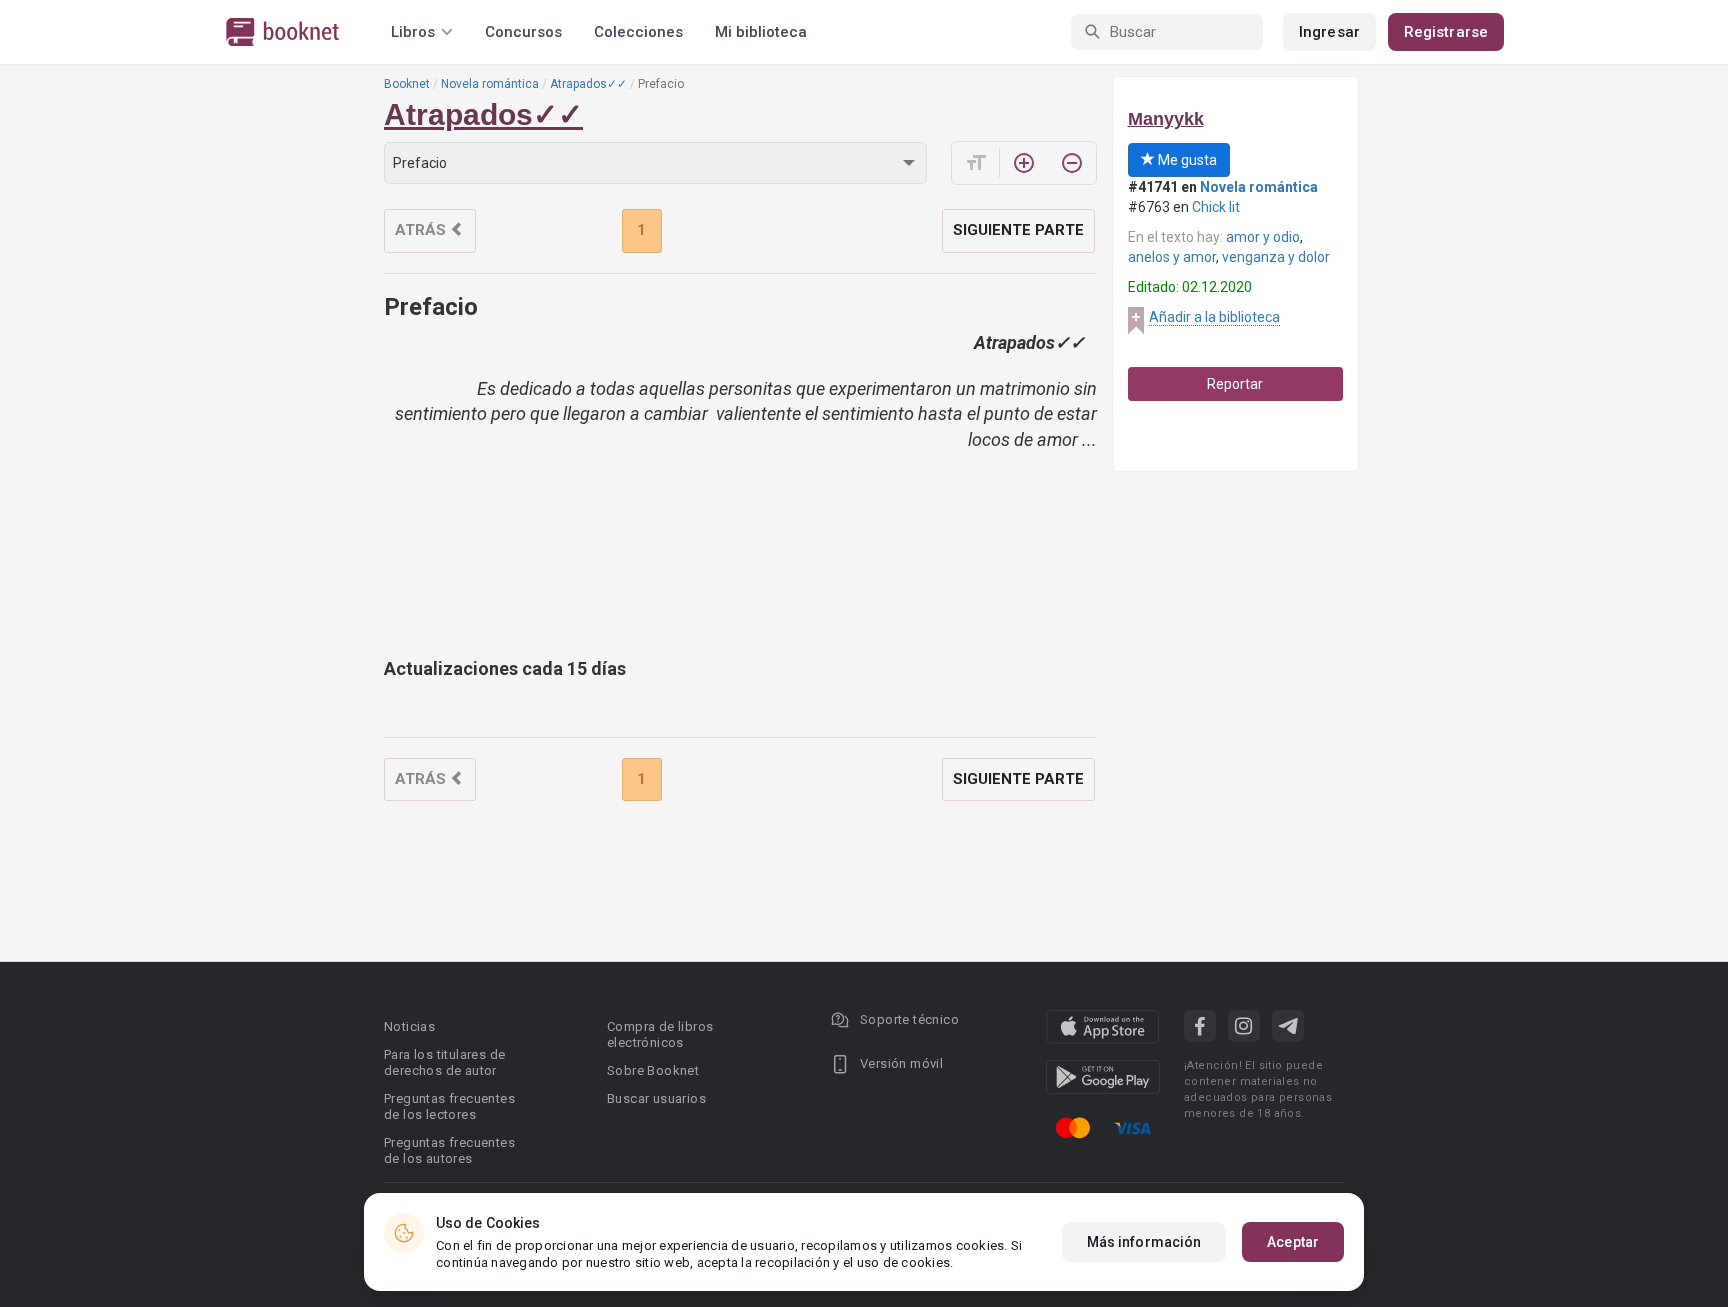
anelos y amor (1172, 257)
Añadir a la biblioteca (1214, 317)
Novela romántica (490, 84)
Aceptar (1293, 1242)
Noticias (409, 1026)
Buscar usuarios (656, 1098)
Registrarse (1446, 32)
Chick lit (1216, 207)
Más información (1144, 1242)
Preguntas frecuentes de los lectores (449, 1106)
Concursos (523, 32)
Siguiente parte (1018, 230)
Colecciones (638, 32)
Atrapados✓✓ (588, 84)
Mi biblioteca (761, 32)
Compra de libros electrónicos (660, 1034)
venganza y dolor (1276, 257)
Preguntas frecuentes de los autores (449, 1150)
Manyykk (1166, 119)
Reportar (1235, 384)
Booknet (407, 84)
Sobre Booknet (653, 1070)
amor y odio (1263, 237)
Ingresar (1329, 32)
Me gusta (1186, 160)
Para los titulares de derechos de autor (444, 1062)
